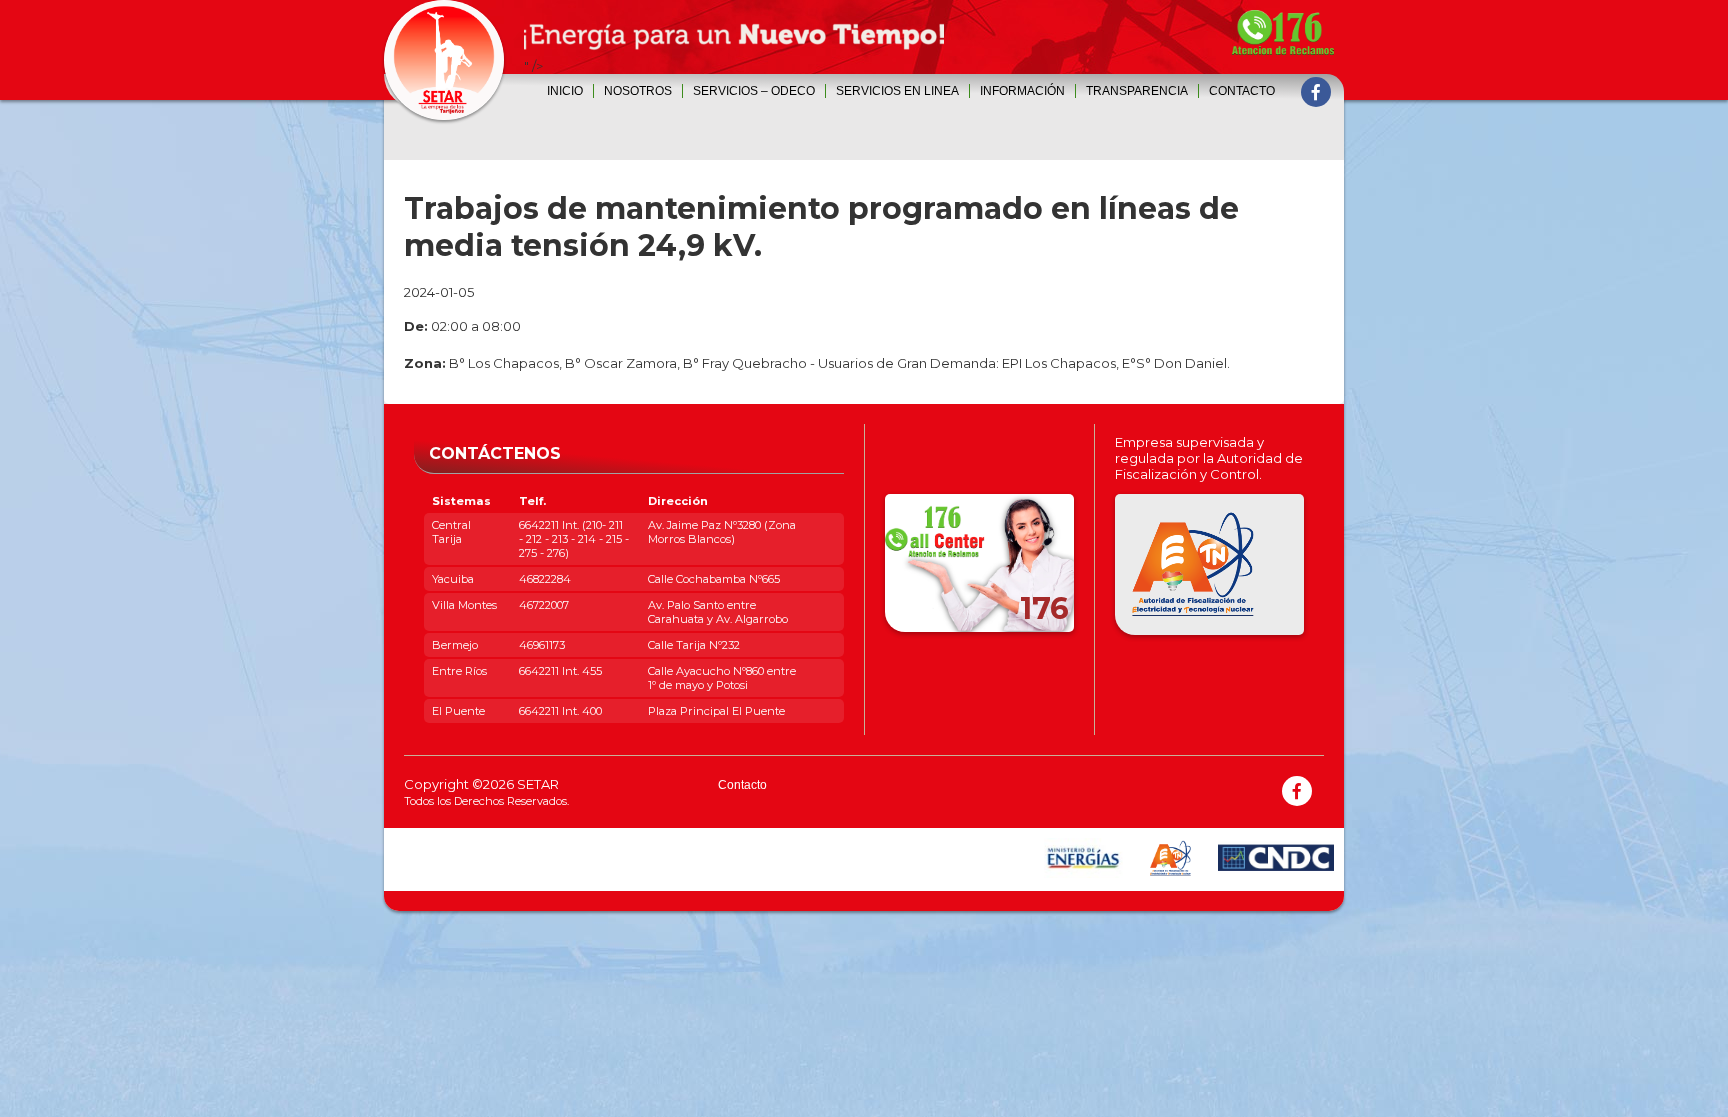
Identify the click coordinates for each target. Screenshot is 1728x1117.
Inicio (565, 91)
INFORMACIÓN (1022, 91)
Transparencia (1137, 91)
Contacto (1242, 91)
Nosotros (638, 91)
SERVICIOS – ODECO (754, 91)
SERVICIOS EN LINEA (897, 91)
